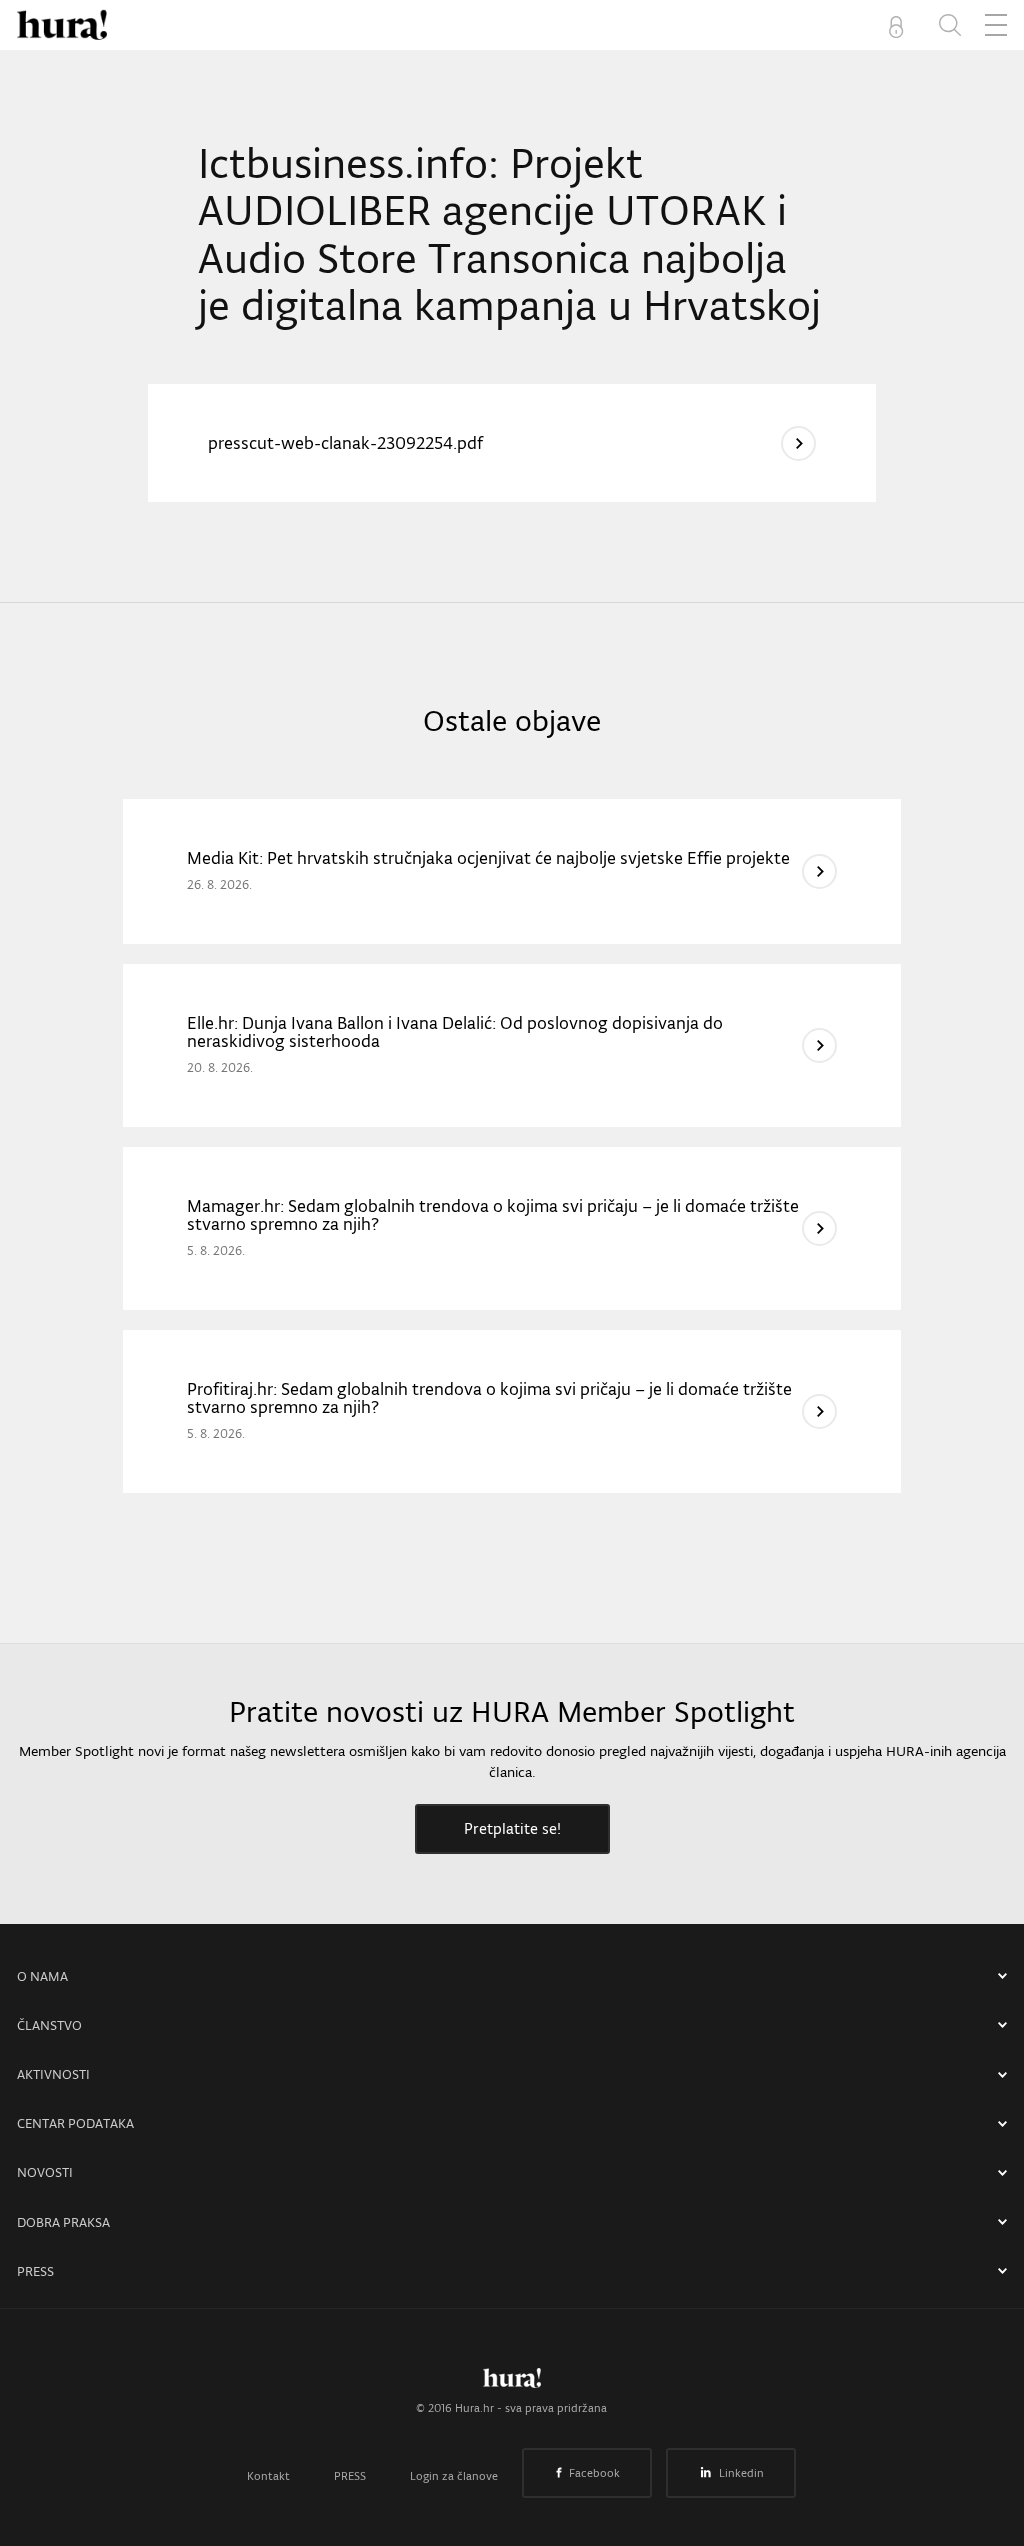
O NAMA (42, 1976)
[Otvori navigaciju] (996, 25)
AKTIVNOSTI (53, 2074)
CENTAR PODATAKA (75, 2123)
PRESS (35, 2271)
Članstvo (49, 2025)
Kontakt (268, 2476)
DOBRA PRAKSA (63, 2222)
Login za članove (454, 2476)
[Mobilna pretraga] (950, 25)
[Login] (900, 25)
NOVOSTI (45, 2172)
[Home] (62, 25)
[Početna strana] (512, 2383)
